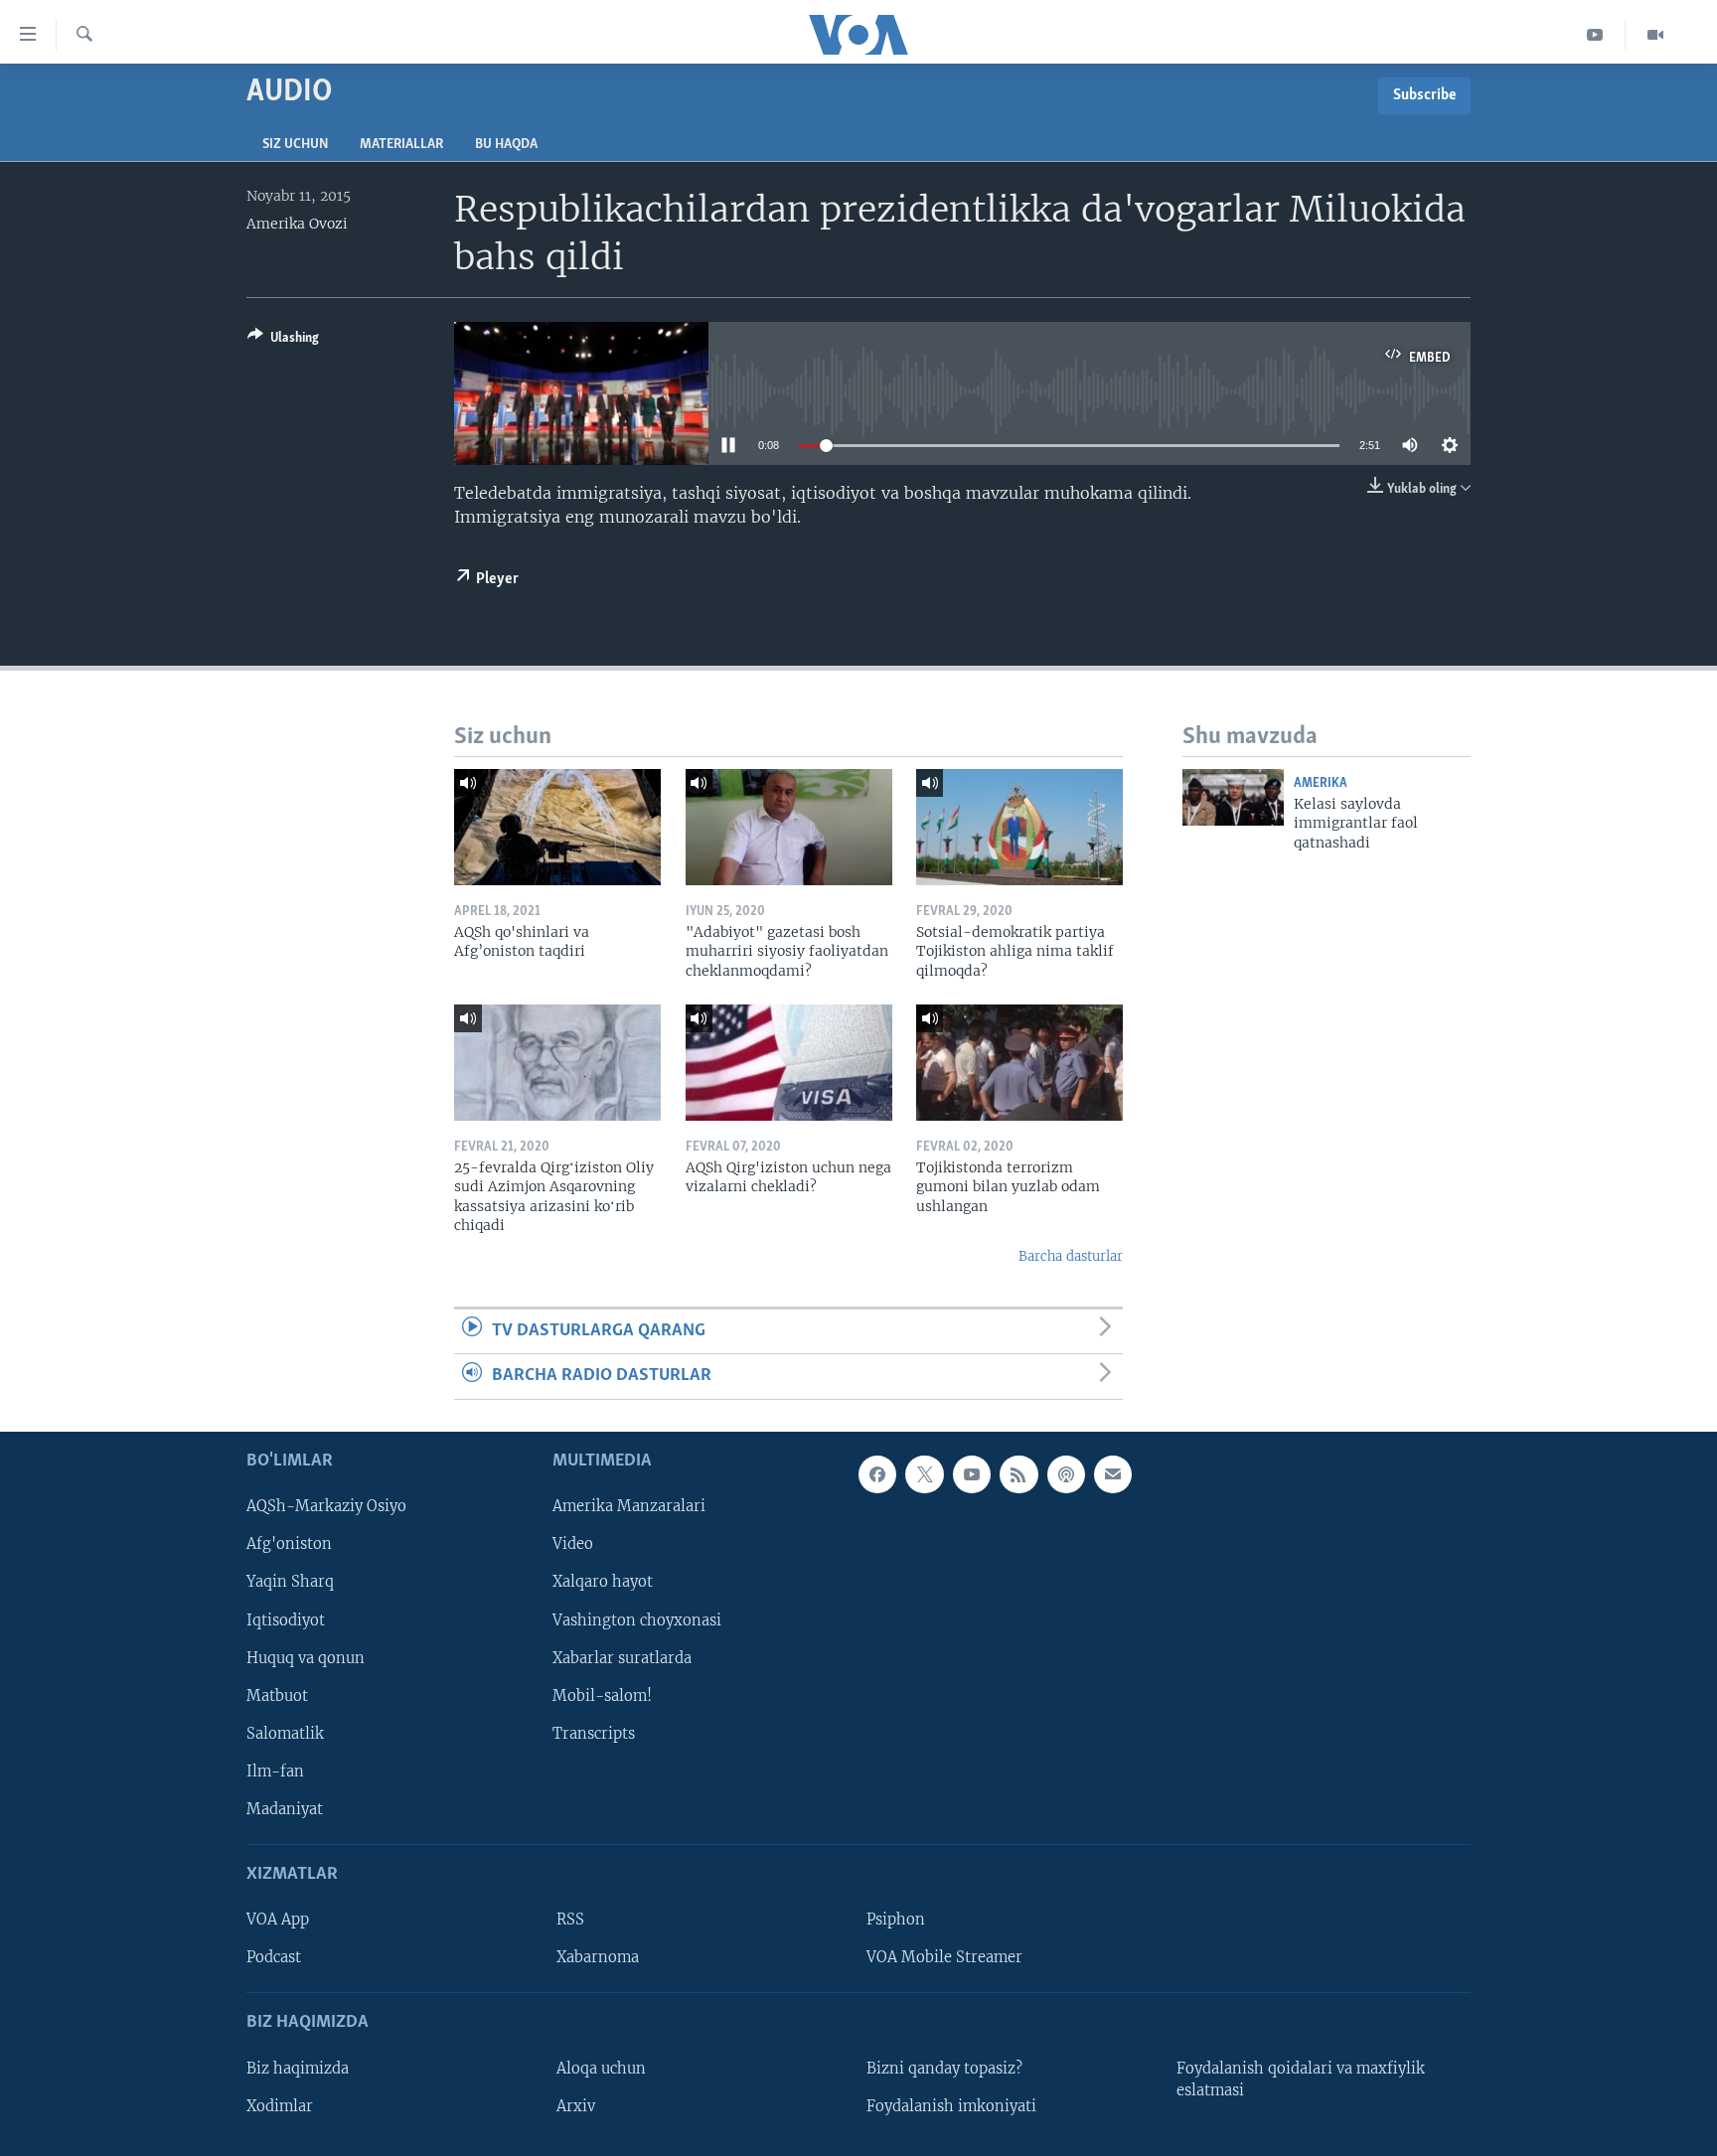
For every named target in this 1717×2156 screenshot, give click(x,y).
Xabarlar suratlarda (622, 1657)
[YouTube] (1595, 35)
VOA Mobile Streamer (944, 1957)
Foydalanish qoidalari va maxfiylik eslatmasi (1301, 2079)
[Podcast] (1066, 1474)
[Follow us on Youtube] (972, 1474)
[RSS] (1018, 1474)
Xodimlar (280, 2105)
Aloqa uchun (601, 2068)
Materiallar (401, 145)
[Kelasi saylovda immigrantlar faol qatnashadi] (1233, 797)
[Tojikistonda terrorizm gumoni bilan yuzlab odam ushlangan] (1019, 1063)
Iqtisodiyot (286, 1619)
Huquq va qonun (306, 1657)
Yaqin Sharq (290, 1582)
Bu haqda (506, 145)
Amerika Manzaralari (629, 1506)
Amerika (1321, 783)
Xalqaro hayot (603, 1582)
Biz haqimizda (298, 2068)
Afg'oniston (289, 1544)
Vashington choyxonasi (637, 1619)
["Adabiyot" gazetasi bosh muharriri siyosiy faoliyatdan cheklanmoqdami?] (789, 827)
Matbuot (277, 1695)
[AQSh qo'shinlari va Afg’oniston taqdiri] (557, 827)
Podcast (274, 1957)
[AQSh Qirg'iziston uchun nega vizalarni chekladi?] (789, 1063)
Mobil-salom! (602, 1695)
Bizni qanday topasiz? (944, 2068)
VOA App (278, 1920)
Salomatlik (285, 1733)
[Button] (283, 341)
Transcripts (594, 1733)
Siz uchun (295, 145)
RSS (570, 1920)
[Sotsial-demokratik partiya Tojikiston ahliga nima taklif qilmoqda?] (1019, 827)
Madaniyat (285, 1808)
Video (573, 1544)
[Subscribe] (1113, 1474)
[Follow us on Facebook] (877, 1474)
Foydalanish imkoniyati (951, 2105)
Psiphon (896, 1920)
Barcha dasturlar (1071, 1256)
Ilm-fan (275, 1771)
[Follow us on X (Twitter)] (924, 1474)
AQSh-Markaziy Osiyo (326, 1506)
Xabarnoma (598, 1957)
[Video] (1655, 35)
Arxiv (576, 2105)
